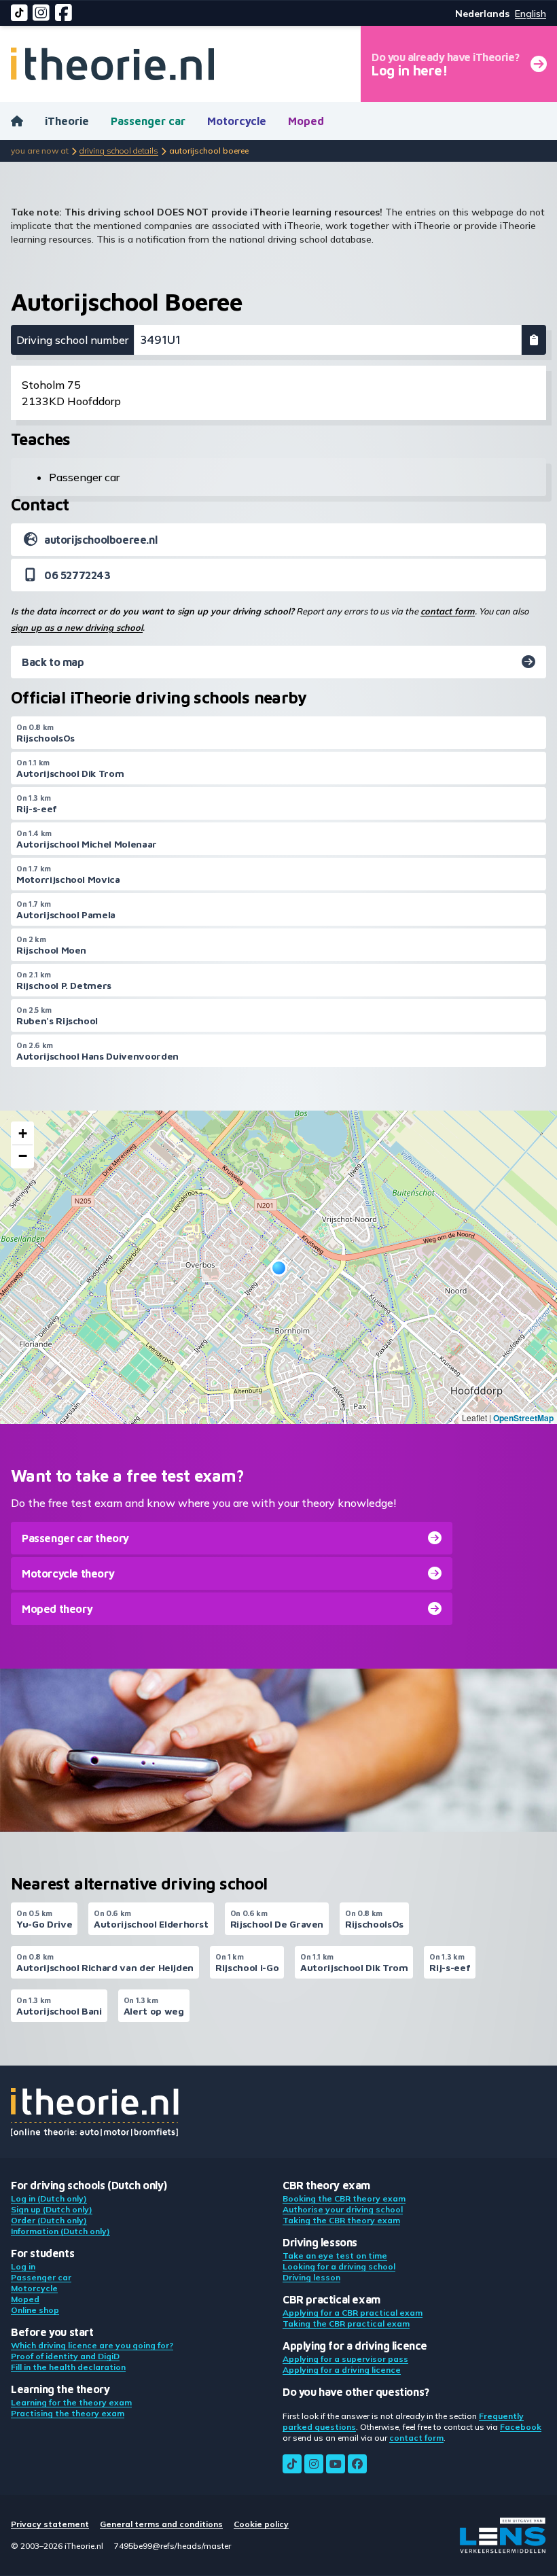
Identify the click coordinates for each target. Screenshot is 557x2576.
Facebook (521, 2427)
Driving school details (119, 151)
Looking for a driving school (339, 2266)
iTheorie (67, 121)
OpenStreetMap (523, 1418)
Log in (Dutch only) (49, 2198)
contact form (448, 611)
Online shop (35, 2310)
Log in (23, 2266)
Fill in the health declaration (68, 2367)
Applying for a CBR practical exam (353, 2313)
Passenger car (148, 121)
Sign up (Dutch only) (52, 2209)
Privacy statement (50, 2524)
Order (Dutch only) (49, 2220)
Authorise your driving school (343, 2209)
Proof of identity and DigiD (65, 2356)
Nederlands (482, 14)
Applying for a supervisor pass (345, 2359)
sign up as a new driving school (77, 627)
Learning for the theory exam (71, 2402)
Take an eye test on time (335, 2256)
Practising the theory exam (68, 2413)
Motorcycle (237, 121)
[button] (279, 1268)
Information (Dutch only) (60, 2231)
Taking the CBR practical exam (346, 2323)
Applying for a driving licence (342, 2370)
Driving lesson (311, 2277)
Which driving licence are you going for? (92, 2345)
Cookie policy (261, 2524)
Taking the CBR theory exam (341, 2220)
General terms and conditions (161, 2524)
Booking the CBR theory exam (344, 2198)
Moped (306, 121)
